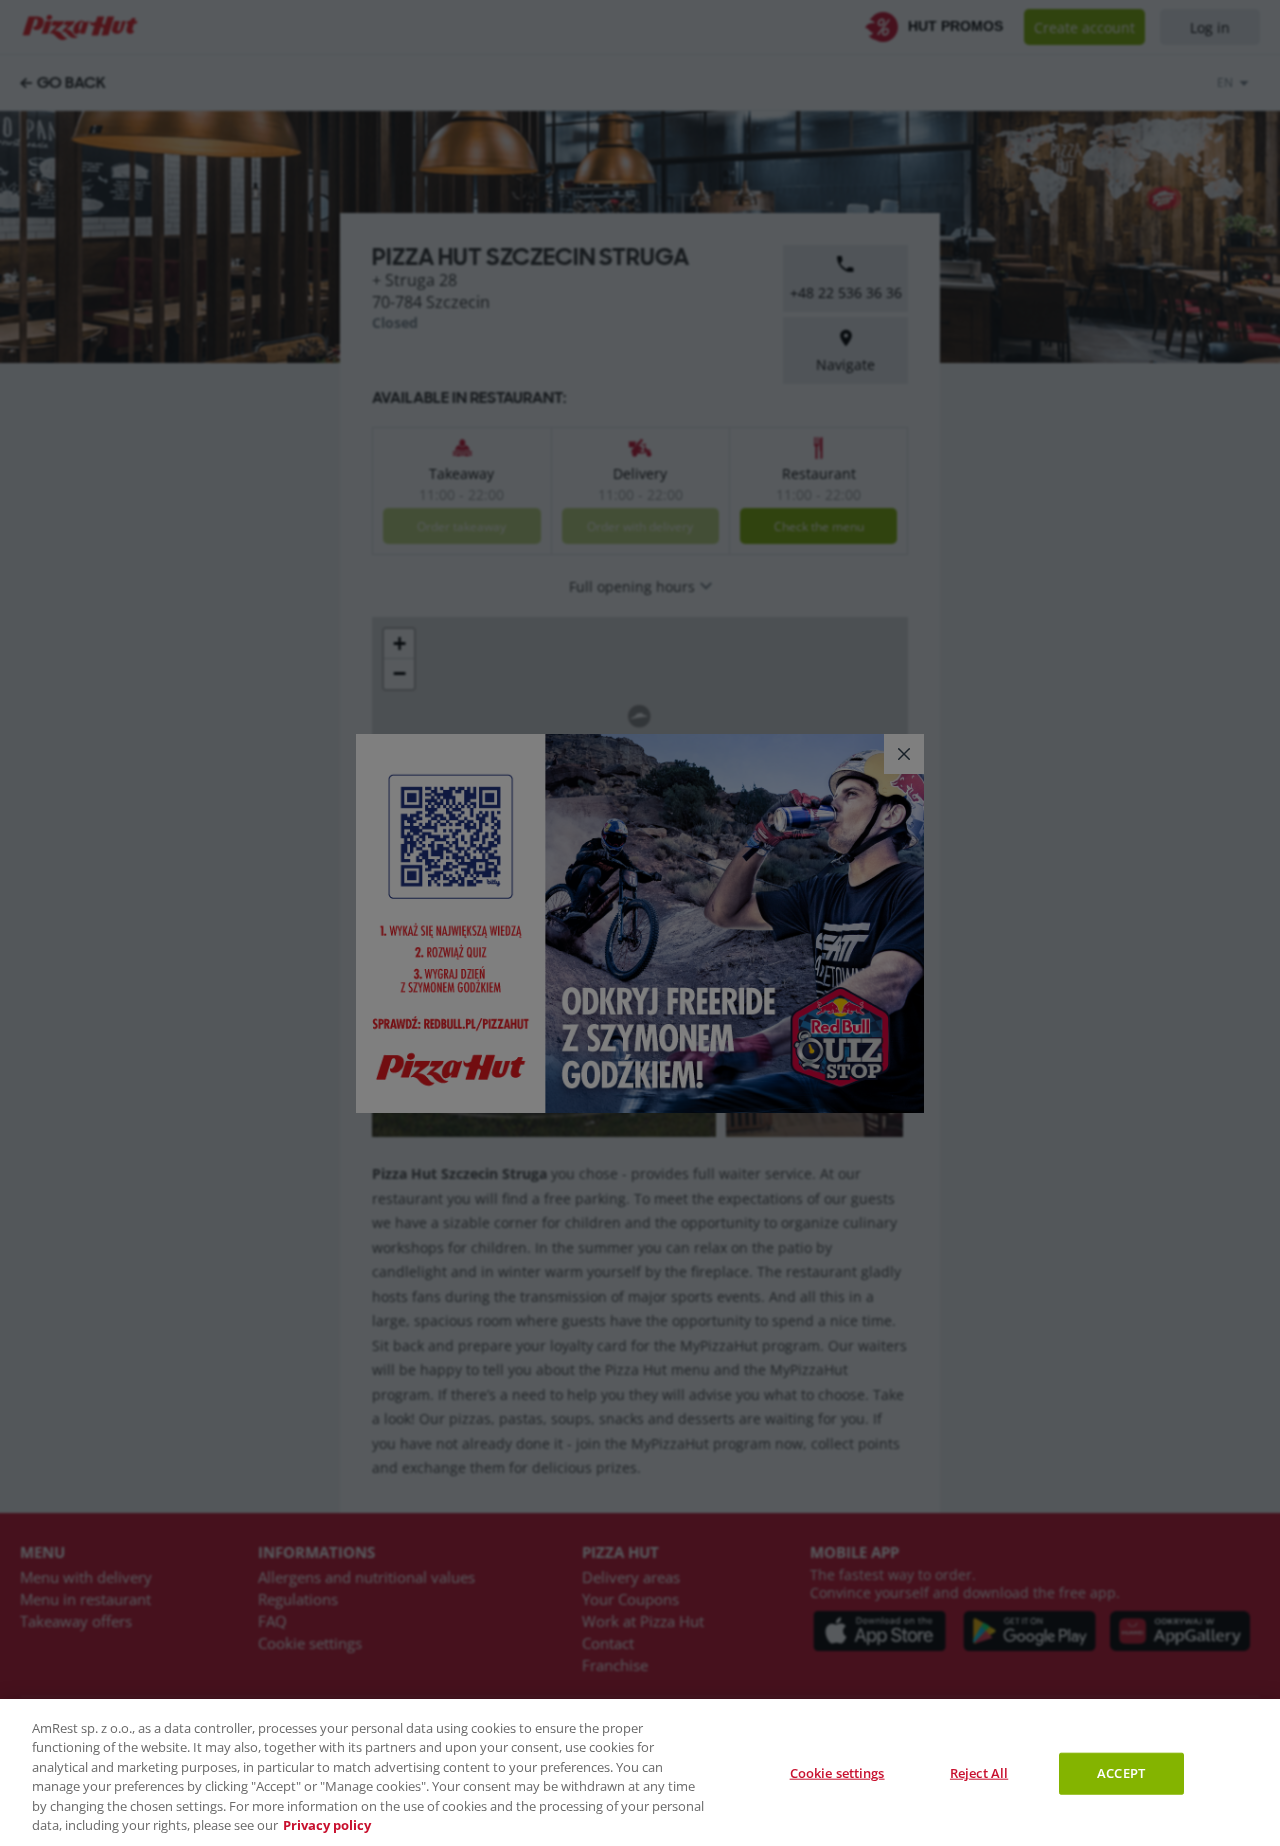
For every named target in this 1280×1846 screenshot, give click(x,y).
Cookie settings (837, 1773)
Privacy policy (327, 1825)
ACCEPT (1121, 1773)
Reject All (979, 1773)
